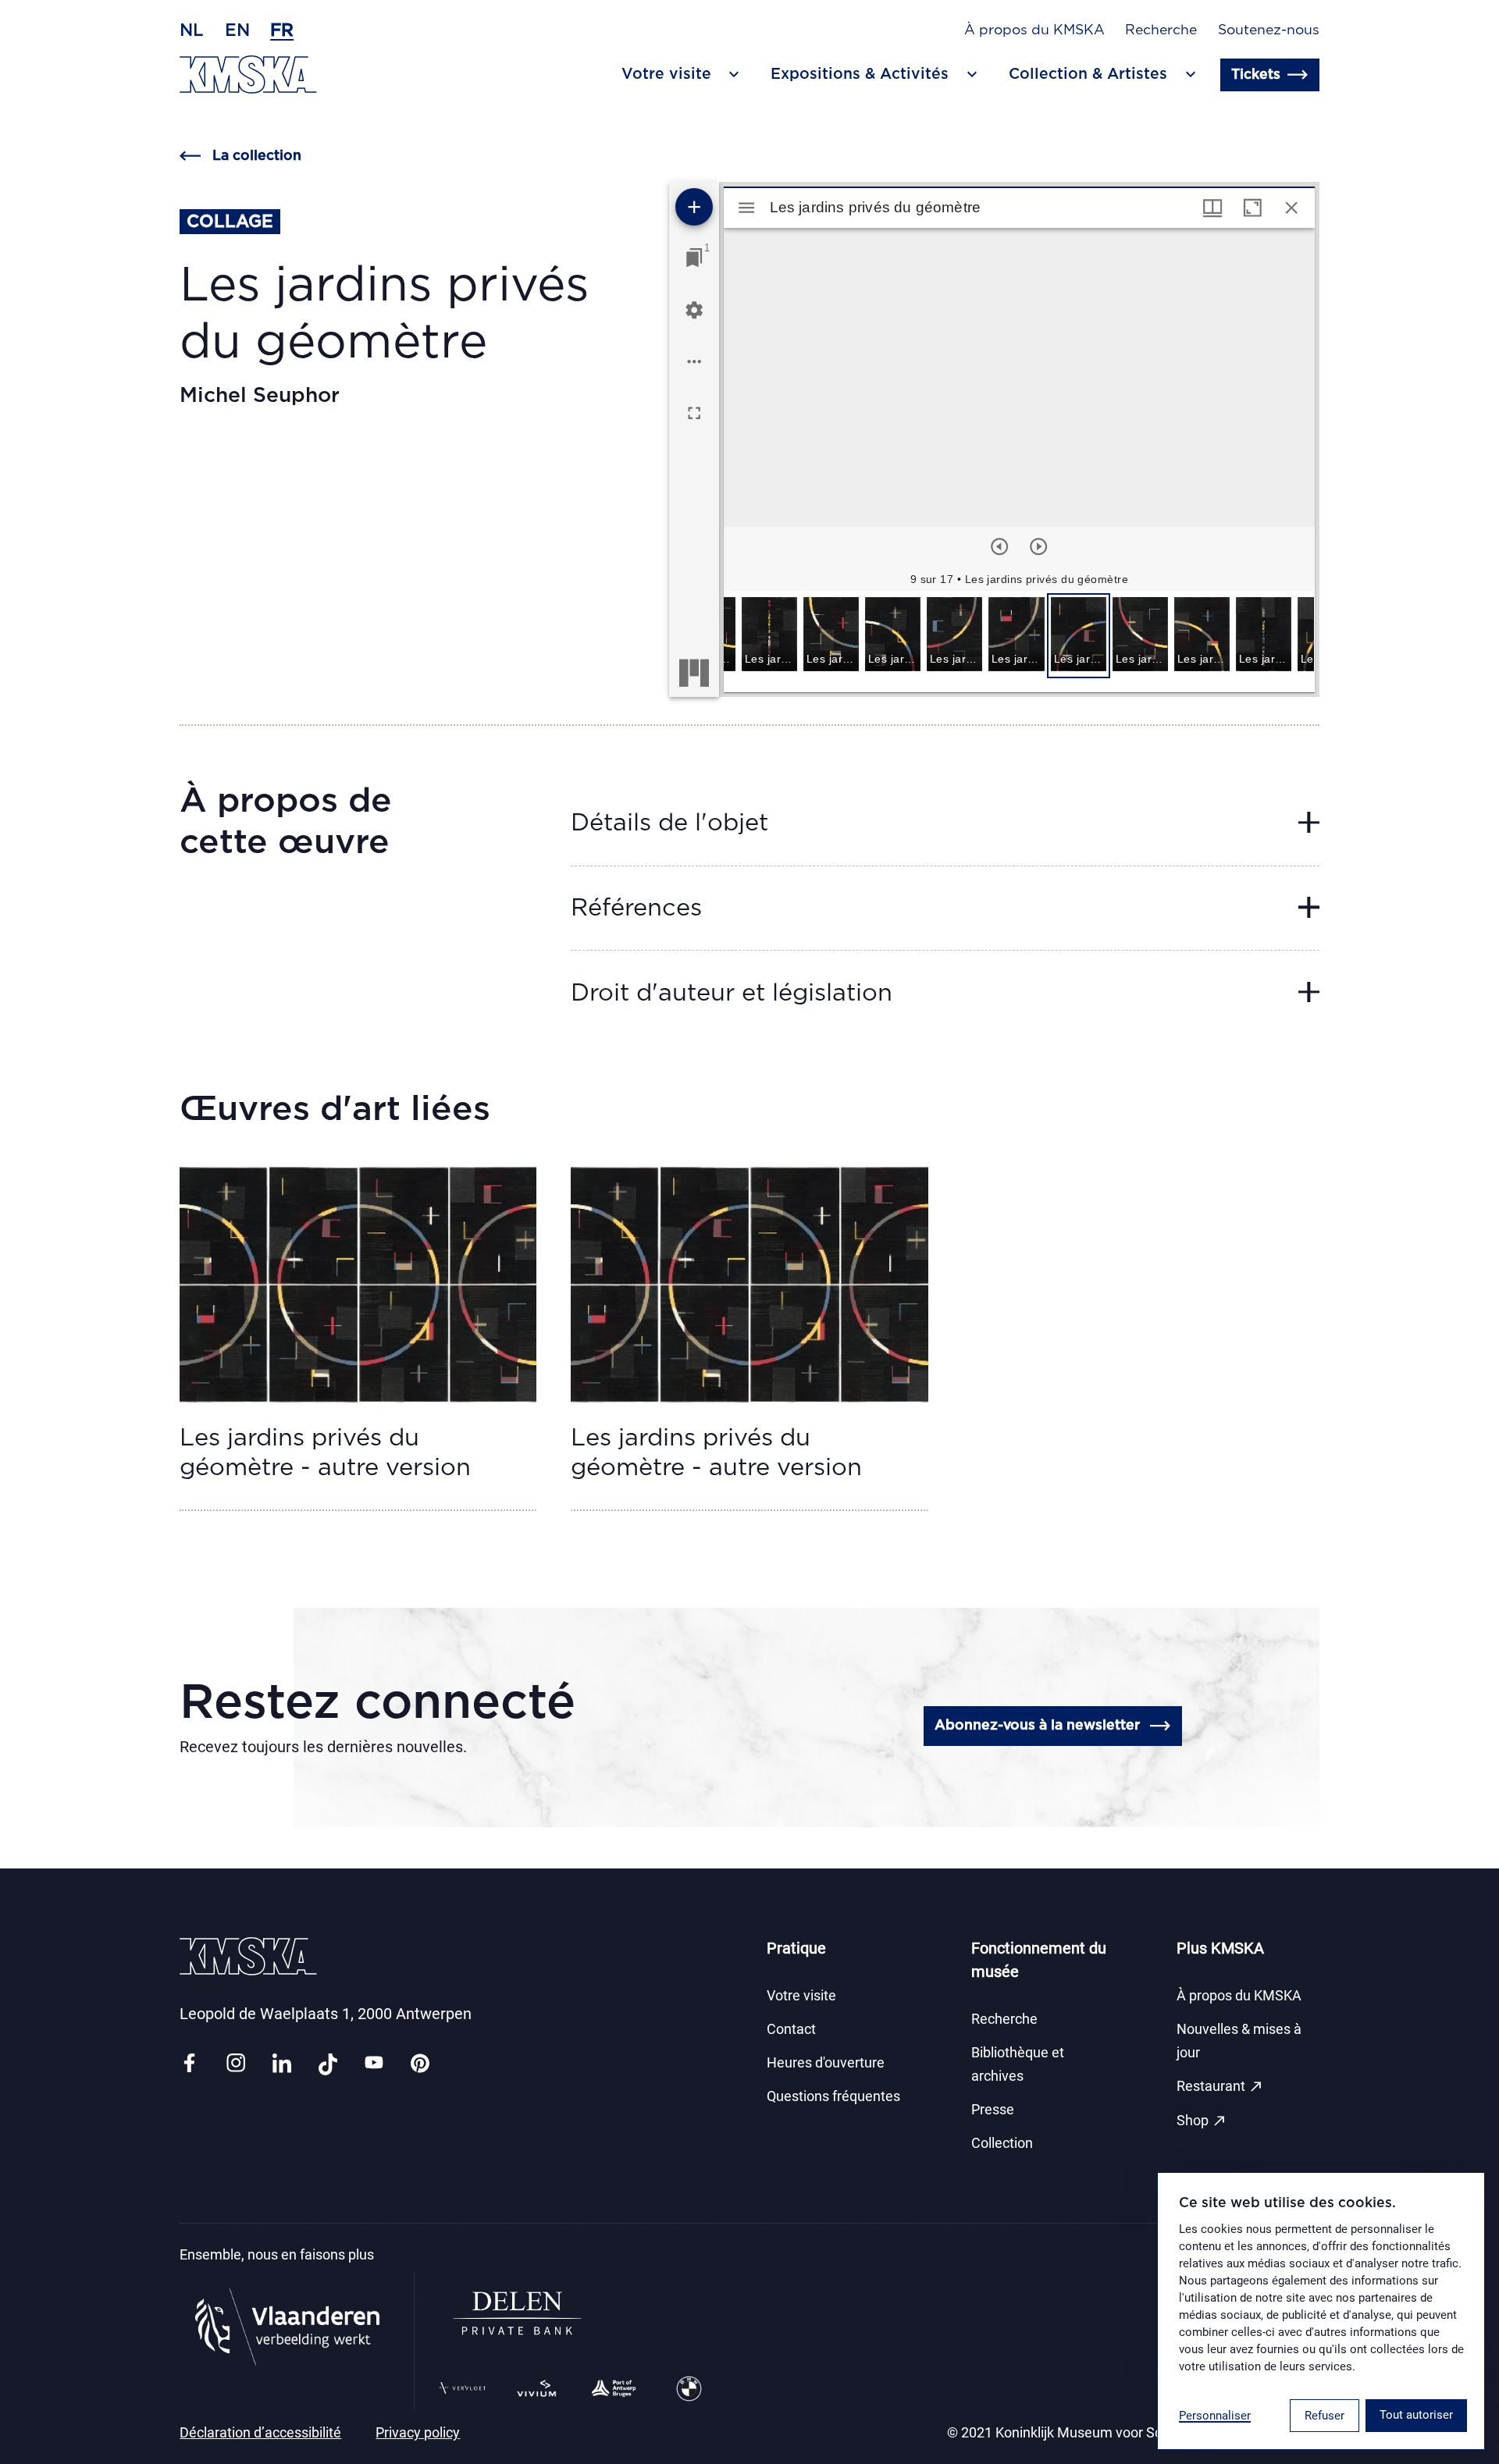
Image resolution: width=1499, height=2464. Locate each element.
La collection (257, 156)
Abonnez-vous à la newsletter (1037, 1726)
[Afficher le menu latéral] (746, 208)
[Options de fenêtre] (1212, 208)
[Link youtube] (374, 2064)
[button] (769, 636)
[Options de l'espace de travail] (694, 361)
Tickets (1256, 75)
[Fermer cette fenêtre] (1291, 208)
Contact (791, 2029)
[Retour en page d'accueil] (248, 75)
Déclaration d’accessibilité (260, 2433)
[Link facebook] (189, 2064)
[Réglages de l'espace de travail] (694, 310)
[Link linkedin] (282, 2064)
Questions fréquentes (833, 2096)
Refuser (1325, 2416)
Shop (1202, 2121)
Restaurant (1220, 2086)
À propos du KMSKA (1034, 30)
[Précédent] (999, 546)
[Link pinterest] (420, 2064)
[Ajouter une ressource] (694, 207)
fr (282, 30)
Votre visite (801, 1996)
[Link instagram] (236, 2064)
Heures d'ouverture (826, 2063)
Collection (1002, 2143)
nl (192, 30)
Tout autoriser (1416, 2415)
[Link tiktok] (328, 2064)
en (237, 30)
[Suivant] (1038, 546)
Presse (993, 2110)
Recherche (1161, 30)
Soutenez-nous (1269, 30)
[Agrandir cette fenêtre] (1252, 208)
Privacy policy (418, 2433)
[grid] (1019, 642)
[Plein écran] (694, 413)
